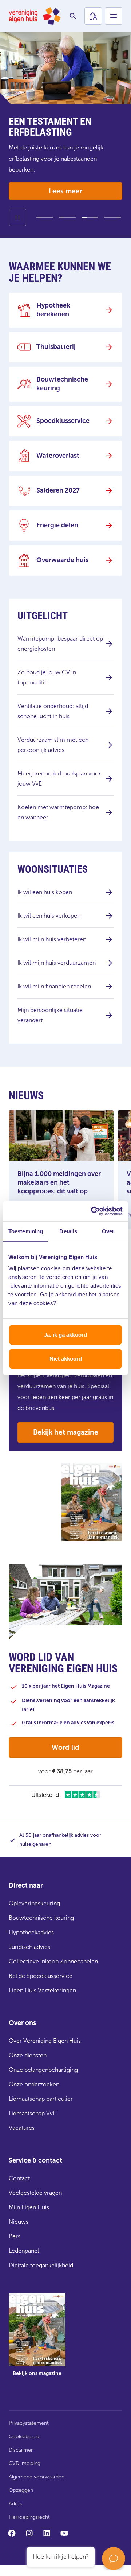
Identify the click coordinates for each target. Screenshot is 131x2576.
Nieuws (19, 2222)
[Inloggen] (93, 16)
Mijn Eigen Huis (29, 2207)
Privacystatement (29, 2423)
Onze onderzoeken (34, 2084)
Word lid (65, 1747)
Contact (19, 2178)
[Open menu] (114, 16)
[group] (37, 2340)
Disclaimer (21, 2450)
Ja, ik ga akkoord (65, 1335)
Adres (15, 2504)
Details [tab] (68, 1231)
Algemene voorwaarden (37, 2477)
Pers (15, 2236)
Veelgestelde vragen (35, 2193)
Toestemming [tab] (26, 1231)
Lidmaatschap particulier (41, 2099)
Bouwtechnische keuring (41, 1918)
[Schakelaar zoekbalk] (73, 16)
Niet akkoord (66, 1359)
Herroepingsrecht (29, 2517)
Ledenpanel (24, 2251)
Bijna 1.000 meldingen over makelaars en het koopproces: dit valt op (59, 1182)
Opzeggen (21, 2490)
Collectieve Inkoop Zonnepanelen (53, 1961)
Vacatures (22, 2128)
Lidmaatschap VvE (32, 2113)
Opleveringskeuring (34, 1903)
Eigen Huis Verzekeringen (42, 1990)
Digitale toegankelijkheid (41, 2265)
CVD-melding (25, 2463)
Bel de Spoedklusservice (41, 1976)
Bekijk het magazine (66, 1432)
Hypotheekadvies (31, 1932)
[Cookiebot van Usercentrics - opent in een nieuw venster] (92, 1211)
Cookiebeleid (24, 2437)
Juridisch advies (29, 1947)
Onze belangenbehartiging (43, 2070)
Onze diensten (28, 2055)
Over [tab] (108, 1231)
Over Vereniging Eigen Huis (45, 2041)
